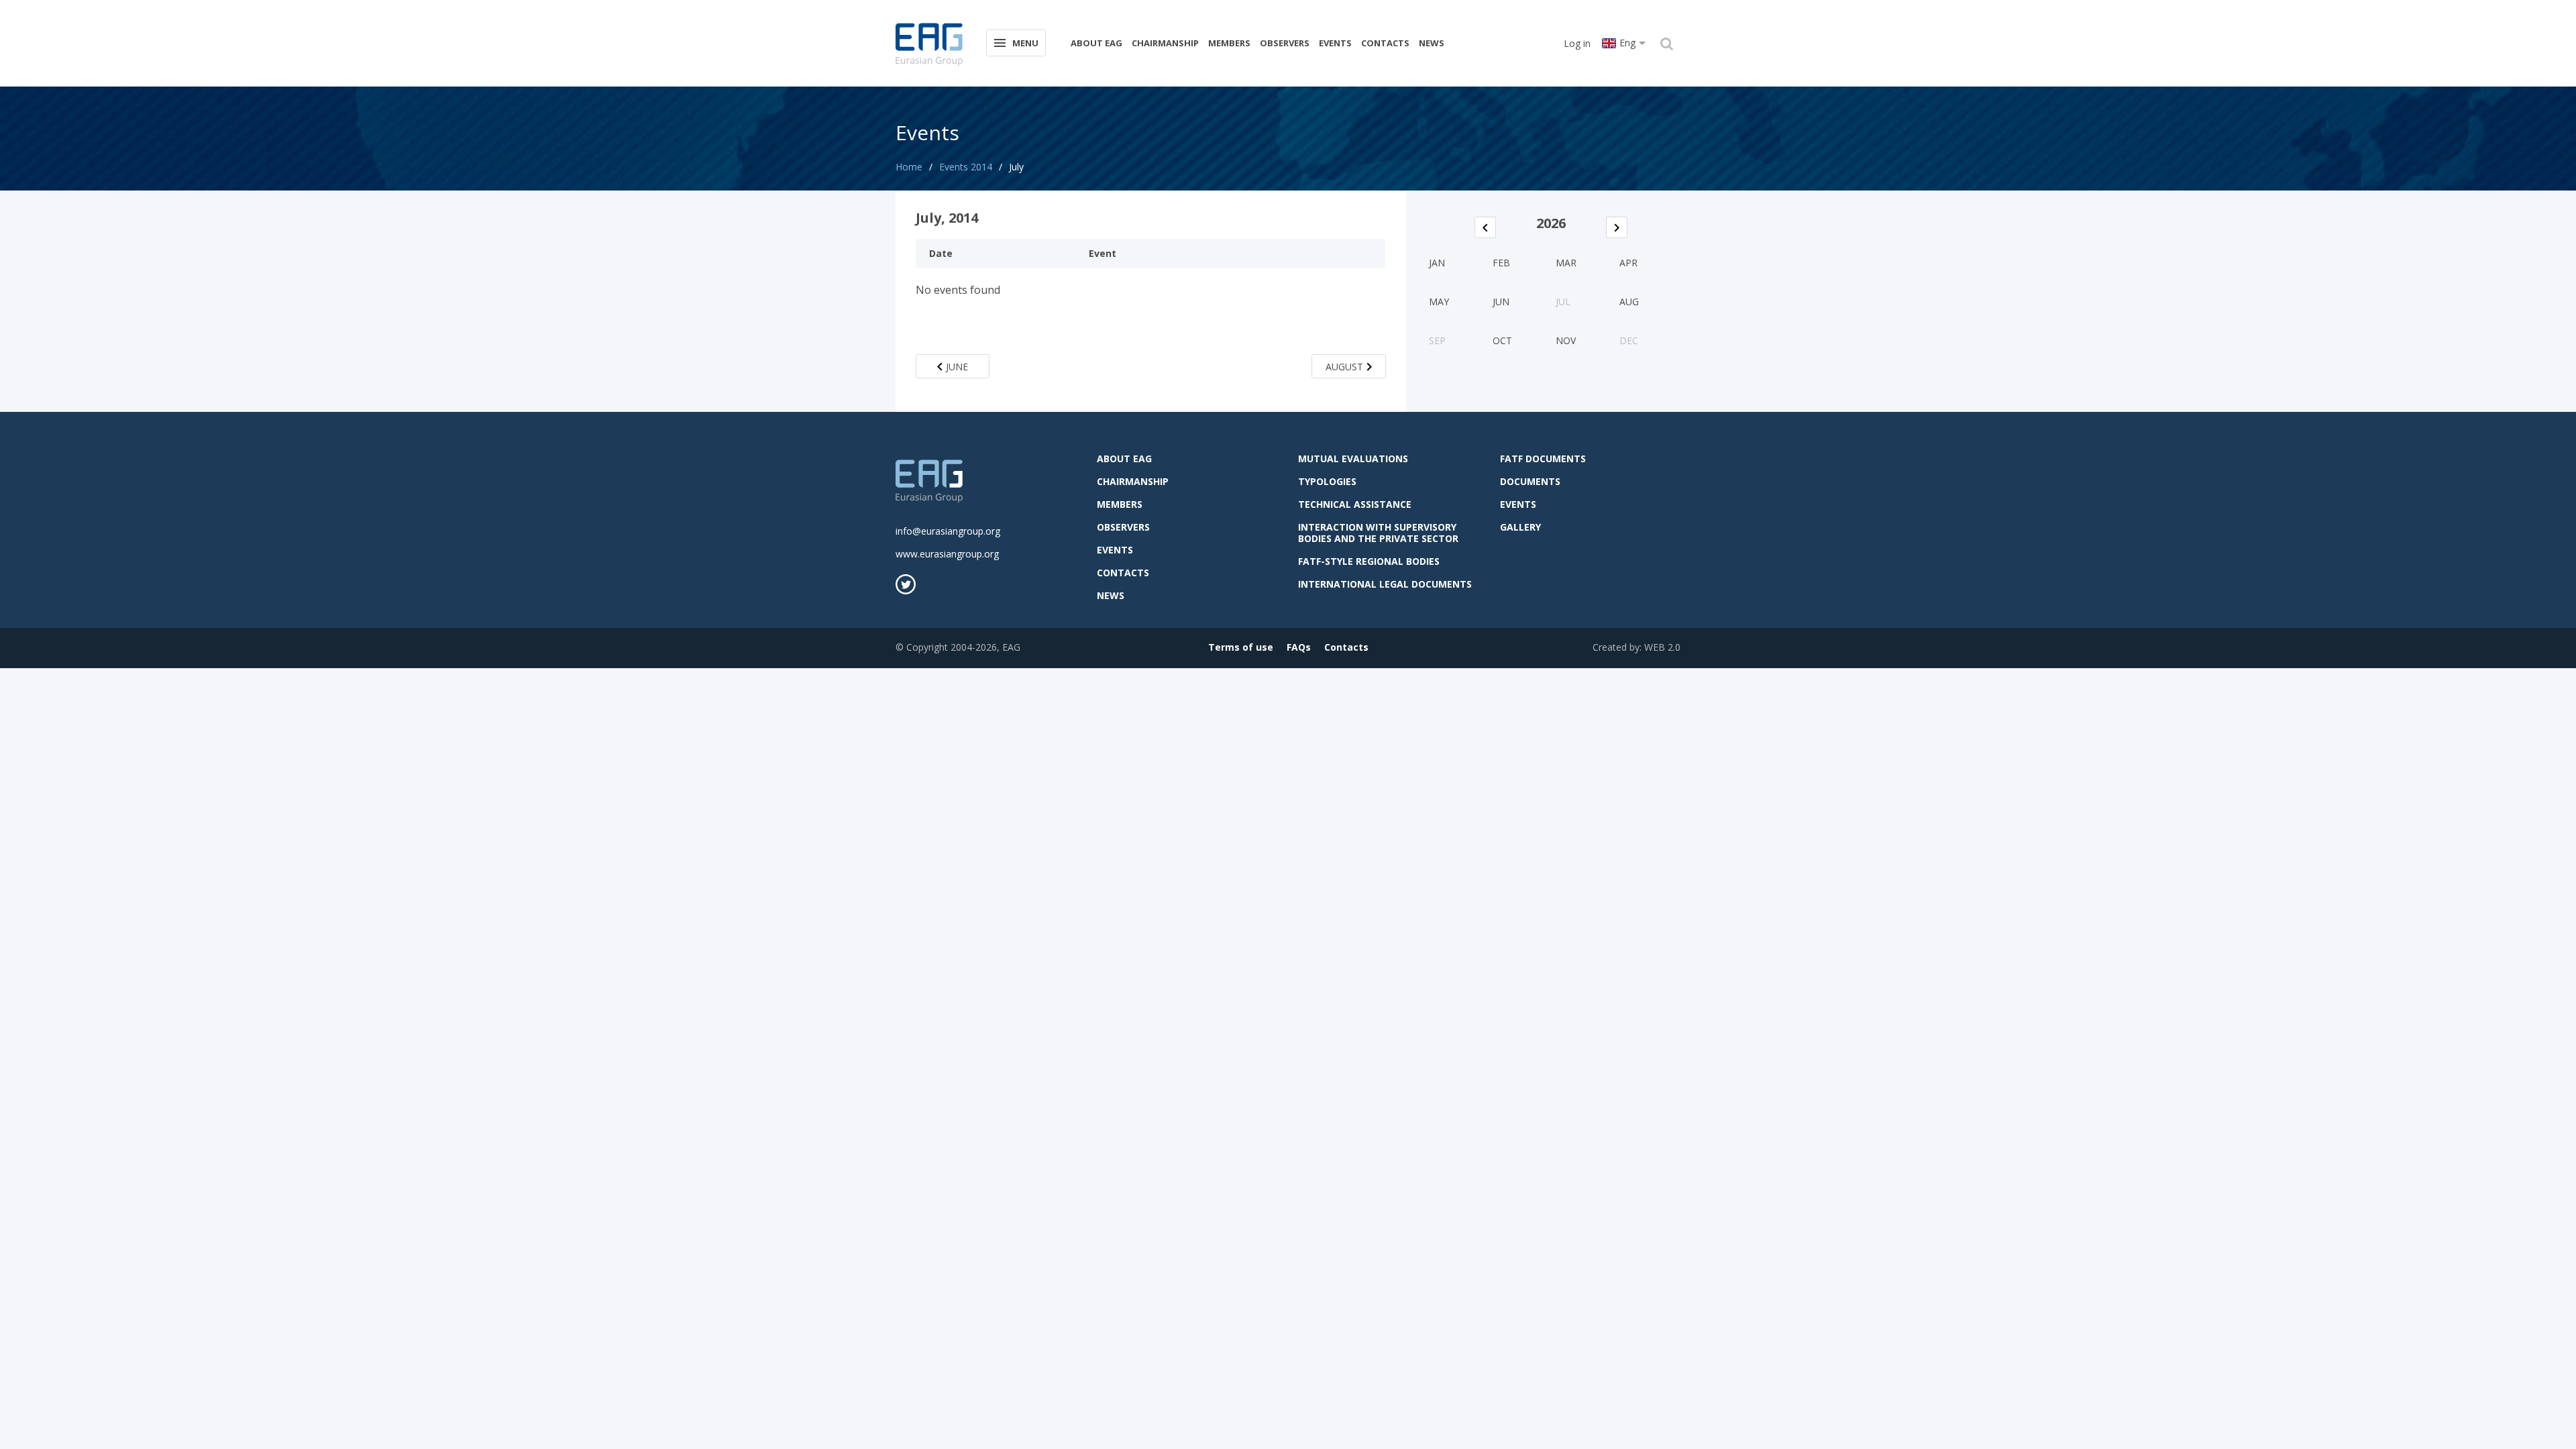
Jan (1437, 263)
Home (909, 167)
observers (1285, 43)
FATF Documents (1543, 459)
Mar (1566, 263)
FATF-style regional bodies (1369, 561)
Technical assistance (1355, 504)
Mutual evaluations (1353, 459)
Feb (1501, 263)
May (1439, 302)
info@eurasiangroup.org (948, 531)
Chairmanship (1165, 43)
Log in (1577, 43)
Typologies (1327, 481)
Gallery (1520, 527)
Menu (1025, 43)
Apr (1628, 263)
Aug (1629, 302)
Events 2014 (966, 167)
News (1432, 43)
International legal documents (1385, 584)
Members (1229, 43)
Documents (1530, 481)
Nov (1566, 340)
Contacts (1385, 43)
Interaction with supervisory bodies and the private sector (1378, 533)
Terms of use (1241, 647)
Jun (1501, 302)
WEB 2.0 (1662, 647)
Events (1335, 43)
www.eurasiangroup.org (947, 554)
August (1344, 367)
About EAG (1096, 43)
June (957, 367)
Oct (1502, 340)
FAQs (1299, 647)
